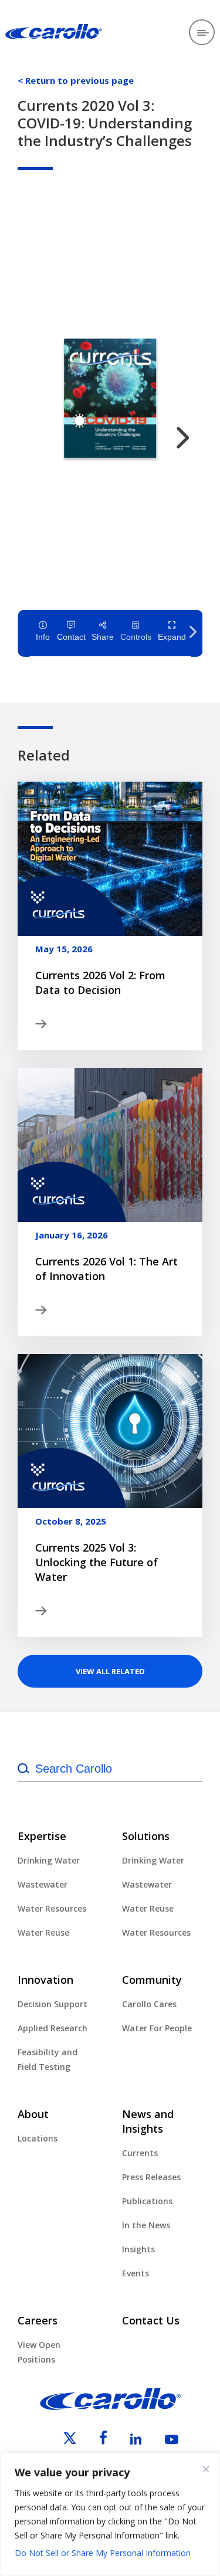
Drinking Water (49, 1860)
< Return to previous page (76, 80)
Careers (38, 2320)
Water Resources (52, 1908)
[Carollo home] (110, 2407)
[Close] (206, 2469)
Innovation (45, 1980)
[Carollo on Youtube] (161, 2441)
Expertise (42, 1836)
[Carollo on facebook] (93, 2441)
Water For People (157, 2028)
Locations (38, 2138)
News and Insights (148, 2121)
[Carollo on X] (59, 2441)
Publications (147, 2201)
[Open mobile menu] (202, 32)
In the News (146, 2225)
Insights (138, 2249)
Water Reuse (43, 1932)
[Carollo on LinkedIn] (125, 2441)
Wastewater (43, 1884)
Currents (140, 2153)
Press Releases (151, 2177)
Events (136, 2273)
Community (152, 1980)
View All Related (110, 1671)
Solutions (146, 1836)
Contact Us (151, 2320)
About (33, 2114)
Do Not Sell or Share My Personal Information (103, 2553)
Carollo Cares (149, 2004)
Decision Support (53, 2004)
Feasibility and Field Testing (48, 2059)
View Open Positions (39, 2352)
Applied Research (53, 2028)
